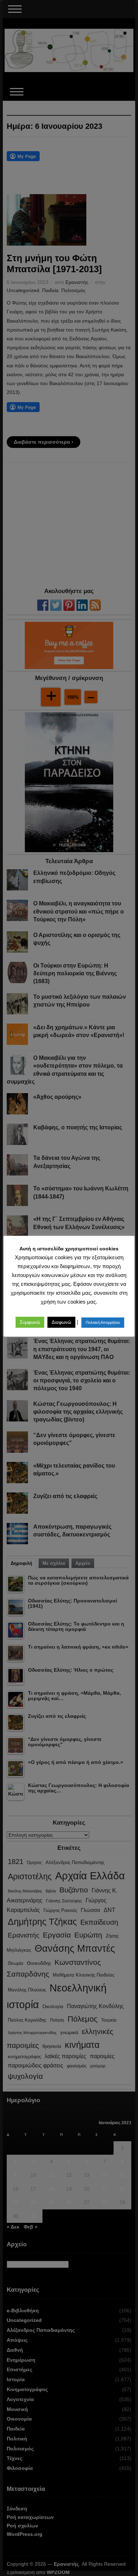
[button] (30, 1322)
